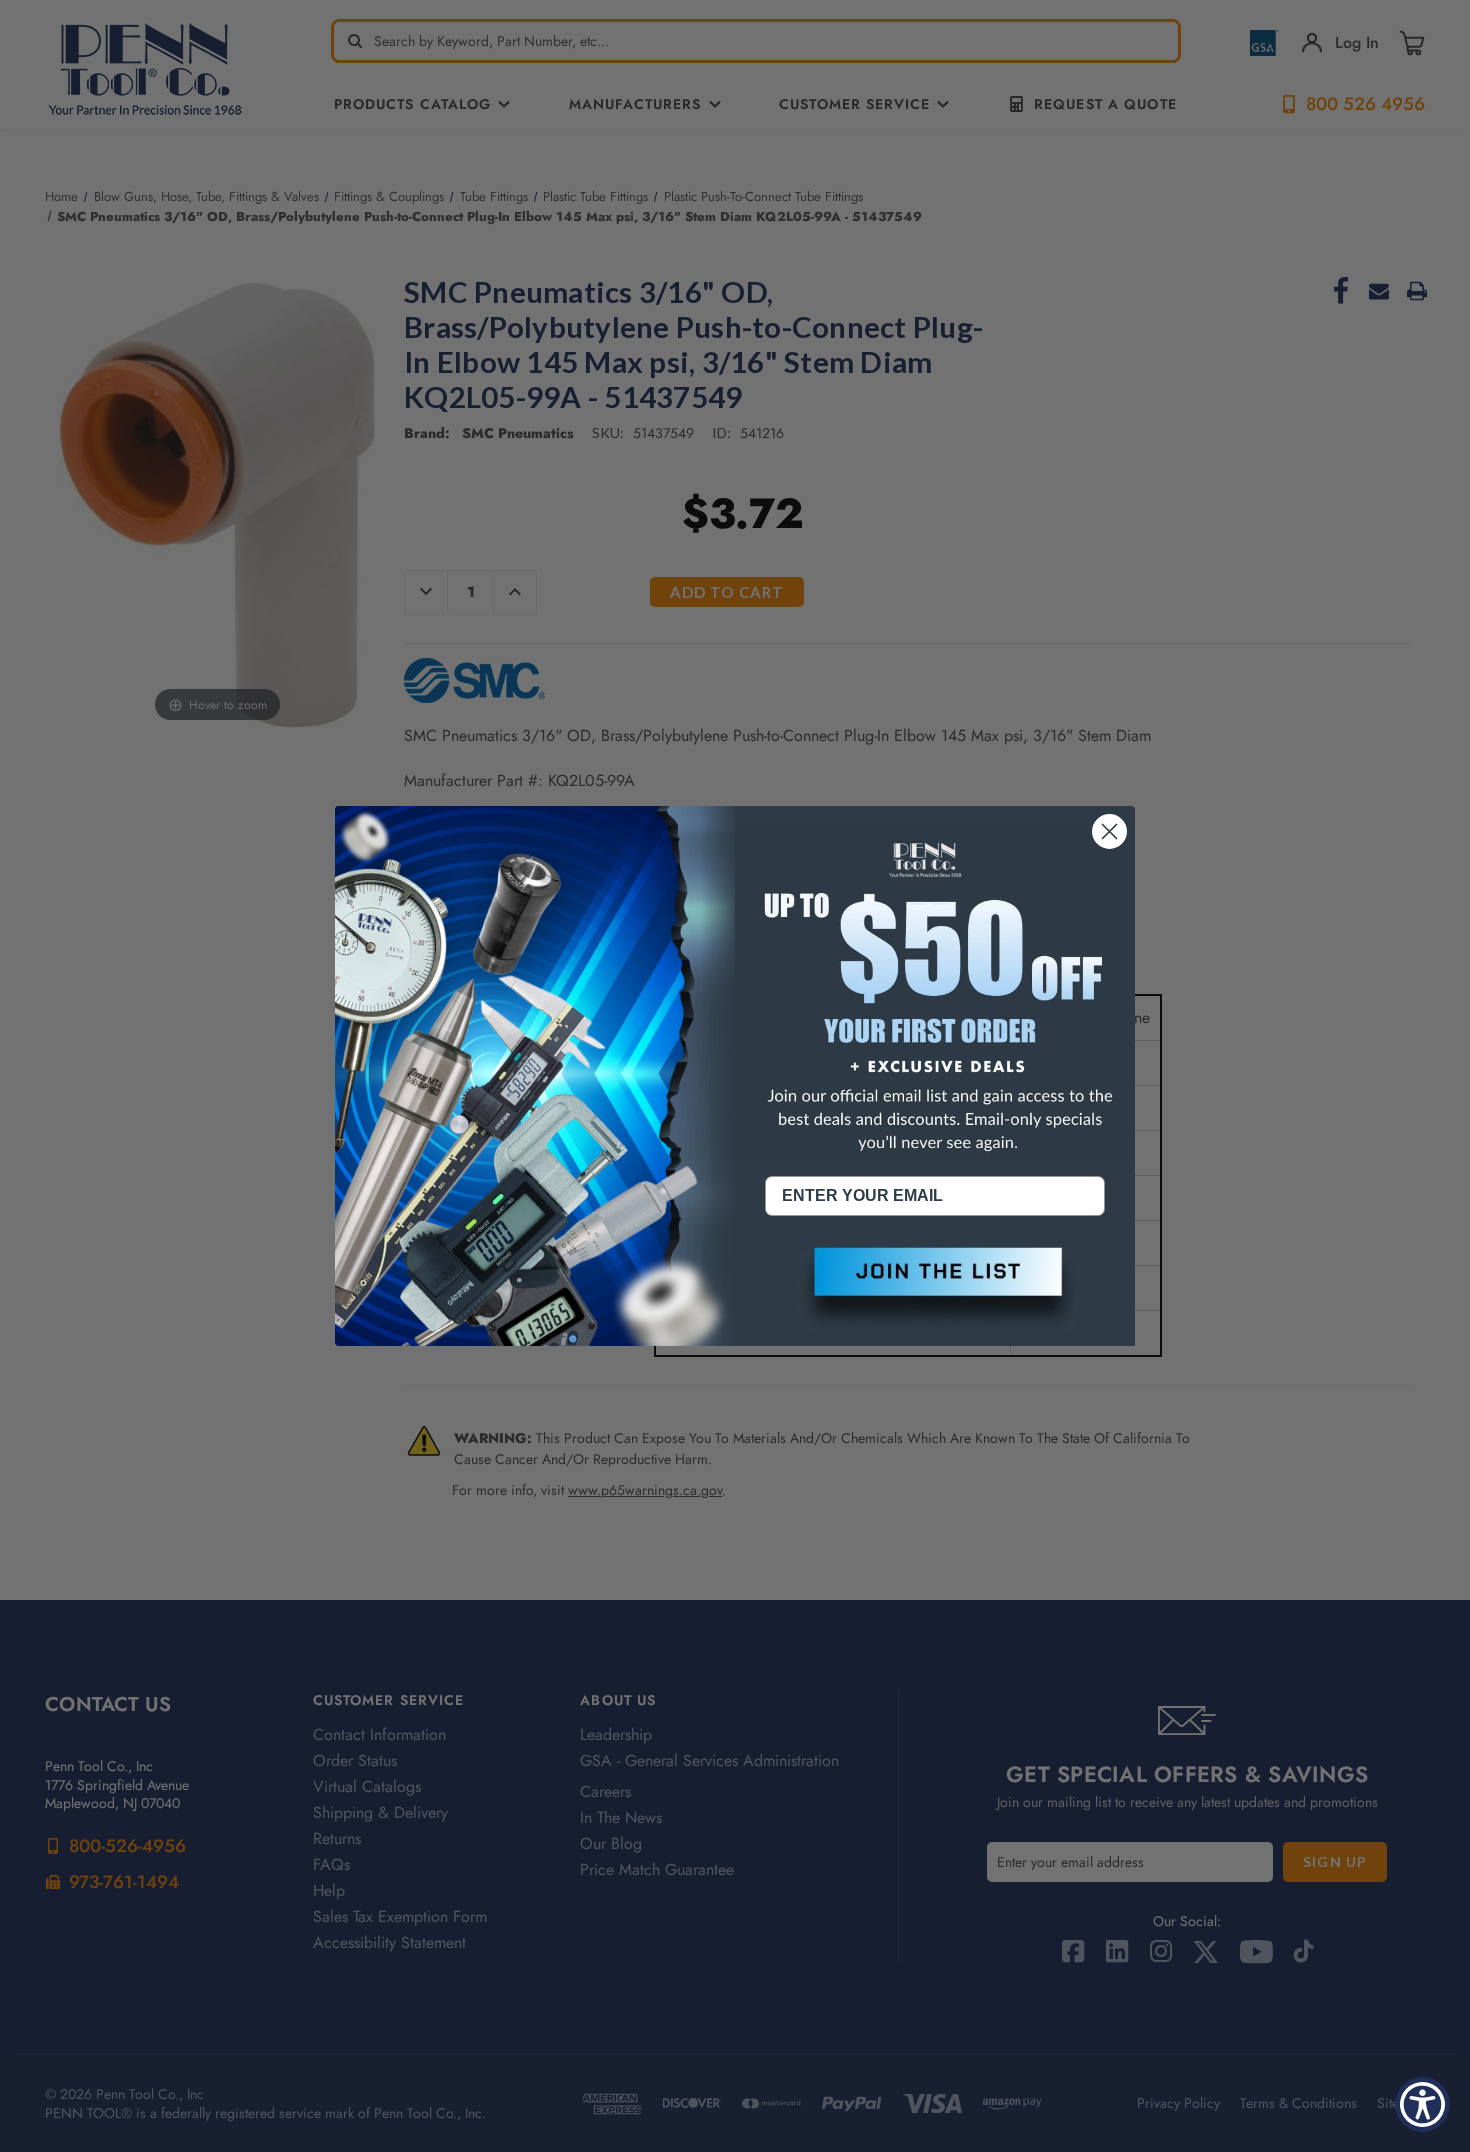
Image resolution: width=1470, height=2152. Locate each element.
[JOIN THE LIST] (935, 1288)
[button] (935, 1288)
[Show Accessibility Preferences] (1422, 2104)
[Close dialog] (1109, 831)
